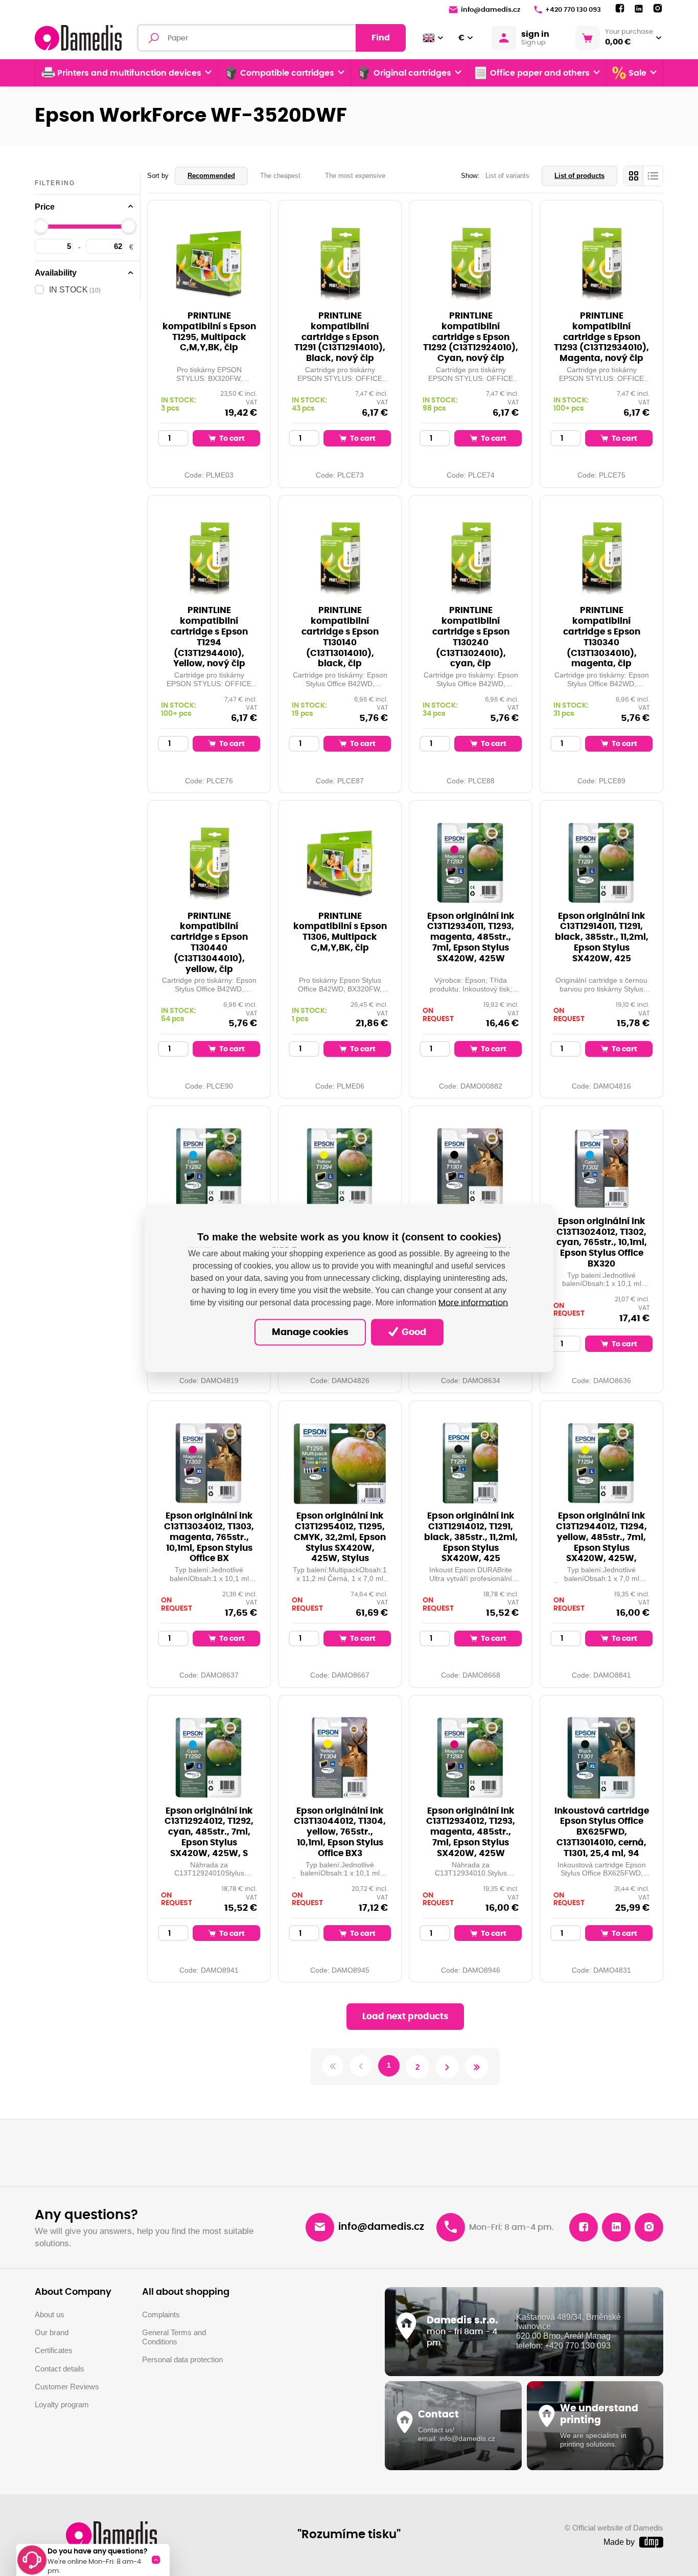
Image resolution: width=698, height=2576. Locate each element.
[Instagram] (658, 9)
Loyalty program (62, 2405)
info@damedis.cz (491, 10)
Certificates (54, 2351)
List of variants (507, 176)
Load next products (405, 2016)
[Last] (477, 2067)
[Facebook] (620, 9)
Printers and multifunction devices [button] (129, 73)
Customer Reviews (67, 2387)
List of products (579, 176)
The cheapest (280, 176)
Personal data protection (182, 2360)
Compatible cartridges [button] (287, 73)
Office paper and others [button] (540, 73)
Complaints (161, 2315)
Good (413, 1332)
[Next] (447, 2067)
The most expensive (355, 176)
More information (473, 1302)
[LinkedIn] (639, 9)
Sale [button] (637, 73)
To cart (231, 438)
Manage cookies (310, 1332)
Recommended (211, 176)
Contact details (60, 2369)
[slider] (41, 226)
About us (50, 2315)
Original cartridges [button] (412, 73)
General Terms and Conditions (174, 2337)
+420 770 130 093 (573, 10)
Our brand (52, 2333)
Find (381, 38)
